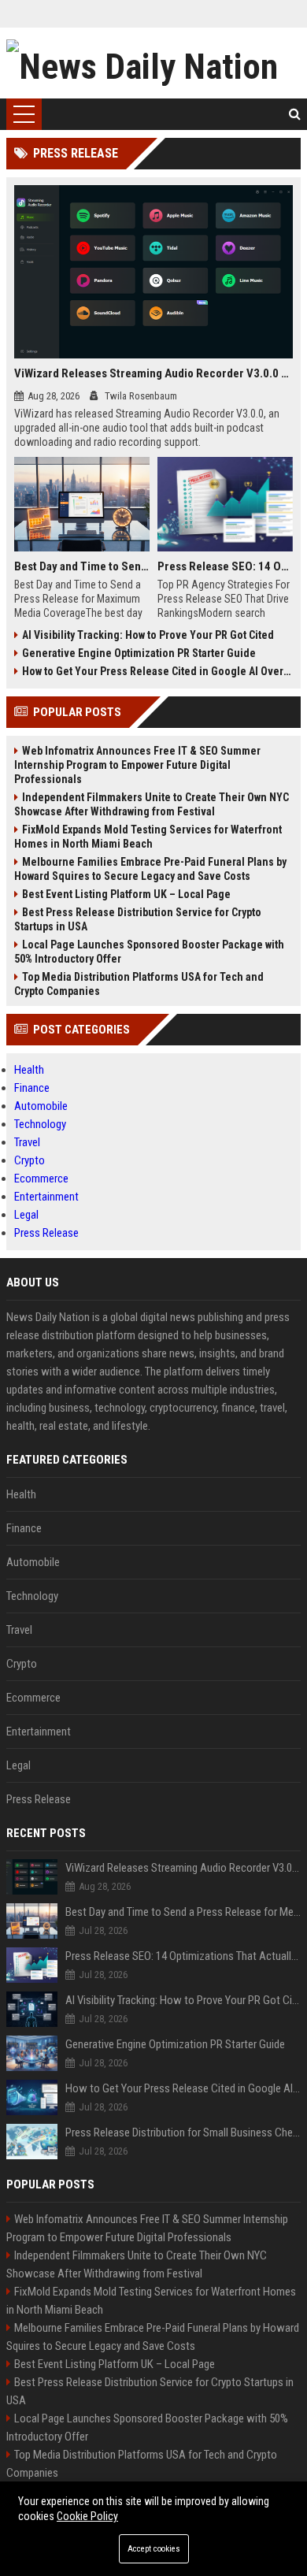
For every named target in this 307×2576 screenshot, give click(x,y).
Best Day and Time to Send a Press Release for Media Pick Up (82, 566)
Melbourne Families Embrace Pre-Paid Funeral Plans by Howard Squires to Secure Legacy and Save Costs (150, 869)
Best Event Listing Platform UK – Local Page (126, 894)
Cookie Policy (87, 2516)
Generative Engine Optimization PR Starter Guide (139, 653)
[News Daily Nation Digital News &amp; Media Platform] (153, 63)
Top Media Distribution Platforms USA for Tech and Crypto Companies (139, 984)
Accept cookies (154, 2549)
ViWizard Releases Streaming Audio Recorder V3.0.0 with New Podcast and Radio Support (153, 373)
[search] (295, 114)
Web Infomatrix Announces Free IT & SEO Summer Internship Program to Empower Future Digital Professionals (137, 765)
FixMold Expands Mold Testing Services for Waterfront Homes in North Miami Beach (148, 837)
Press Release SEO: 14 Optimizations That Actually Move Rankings (225, 566)
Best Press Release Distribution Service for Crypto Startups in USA (138, 919)
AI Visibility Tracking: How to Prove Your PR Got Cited (148, 635)
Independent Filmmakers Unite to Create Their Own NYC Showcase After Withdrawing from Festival (152, 804)
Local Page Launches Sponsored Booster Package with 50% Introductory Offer (149, 952)
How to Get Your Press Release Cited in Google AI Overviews (157, 671)
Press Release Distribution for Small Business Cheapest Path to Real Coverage (183, 2132)
